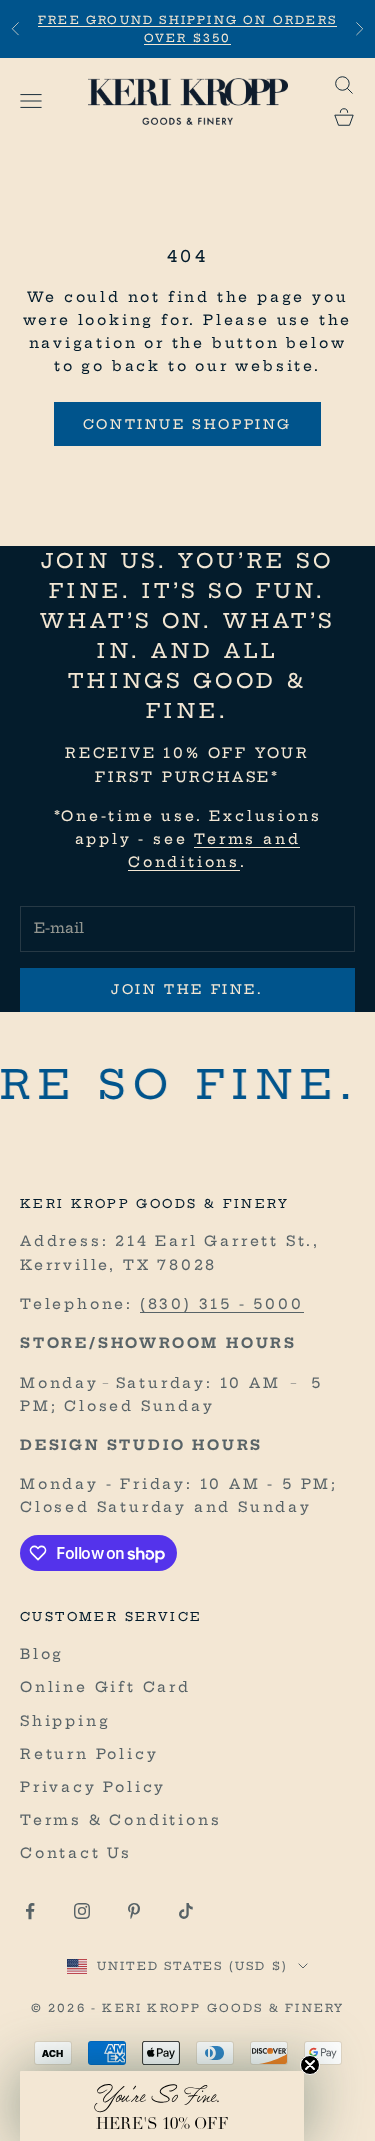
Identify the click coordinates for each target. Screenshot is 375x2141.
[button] (162, 2106)
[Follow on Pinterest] (134, 1911)
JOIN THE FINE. (187, 989)
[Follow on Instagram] (82, 1911)
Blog (42, 1654)
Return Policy (89, 1754)
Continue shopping (187, 424)
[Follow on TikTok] (186, 1911)
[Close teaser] (310, 2065)
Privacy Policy (93, 1787)
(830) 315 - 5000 (222, 1304)
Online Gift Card (105, 1687)
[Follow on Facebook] (30, 1911)
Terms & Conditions (120, 1820)
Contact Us (76, 1853)
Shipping (65, 1721)
